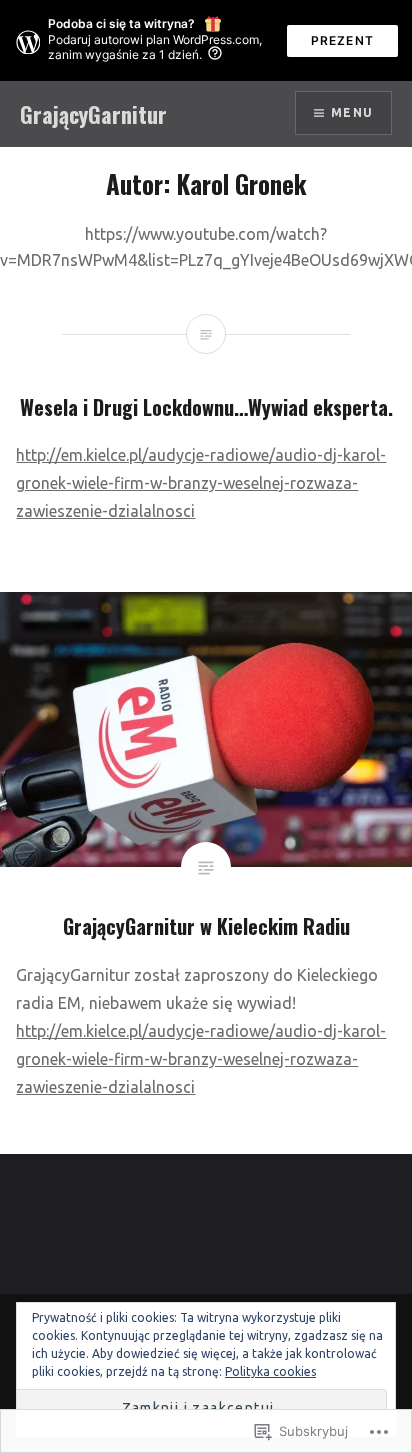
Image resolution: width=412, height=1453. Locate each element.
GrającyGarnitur (93, 114)
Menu (352, 112)
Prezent (342, 40)
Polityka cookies (270, 1371)
